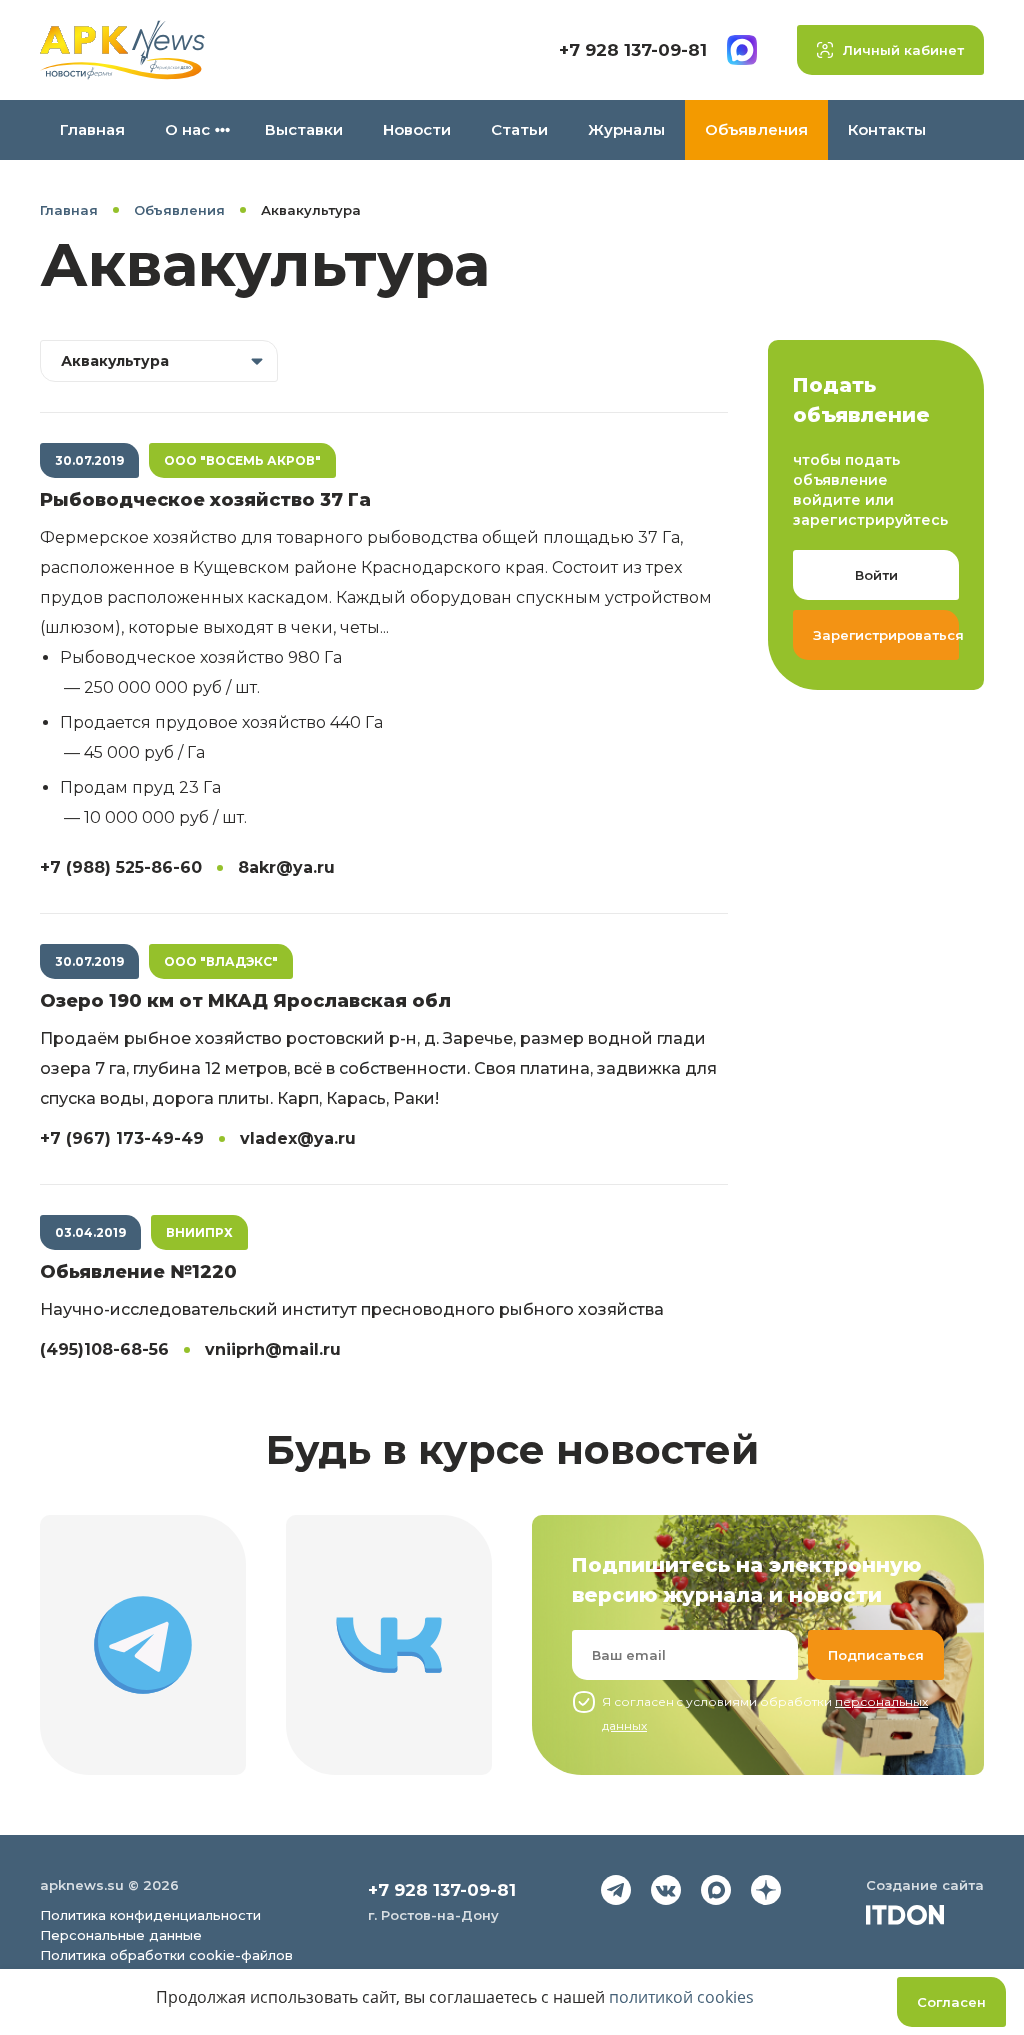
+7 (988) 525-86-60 (121, 867)
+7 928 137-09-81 (633, 50)
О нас (187, 129)
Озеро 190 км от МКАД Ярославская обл (245, 1001)
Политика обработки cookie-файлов (166, 1955)
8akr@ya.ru (286, 867)
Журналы (626, 129)
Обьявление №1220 (138, 1272)
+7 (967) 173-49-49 (122, 1138)
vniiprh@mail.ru (273, 1349)
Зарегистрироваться (886, 635)
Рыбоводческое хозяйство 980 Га (201, 657)
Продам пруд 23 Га (140, 787)
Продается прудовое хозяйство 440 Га (221, 722)
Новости (417, 129)
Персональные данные (121, 1935)
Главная (92, 129)
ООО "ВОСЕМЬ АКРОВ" (242, 460)
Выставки (304, 129)
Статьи (519, 129)
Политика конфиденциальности (150, 1915)
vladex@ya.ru (298, 1138)
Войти (876, 575)
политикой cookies (681, 1997)
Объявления (756, 129)
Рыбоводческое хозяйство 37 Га (205, 500)
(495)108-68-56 (104, 1349)
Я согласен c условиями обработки (765, 1713)
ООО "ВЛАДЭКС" (221, 961)
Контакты (887, 129)
